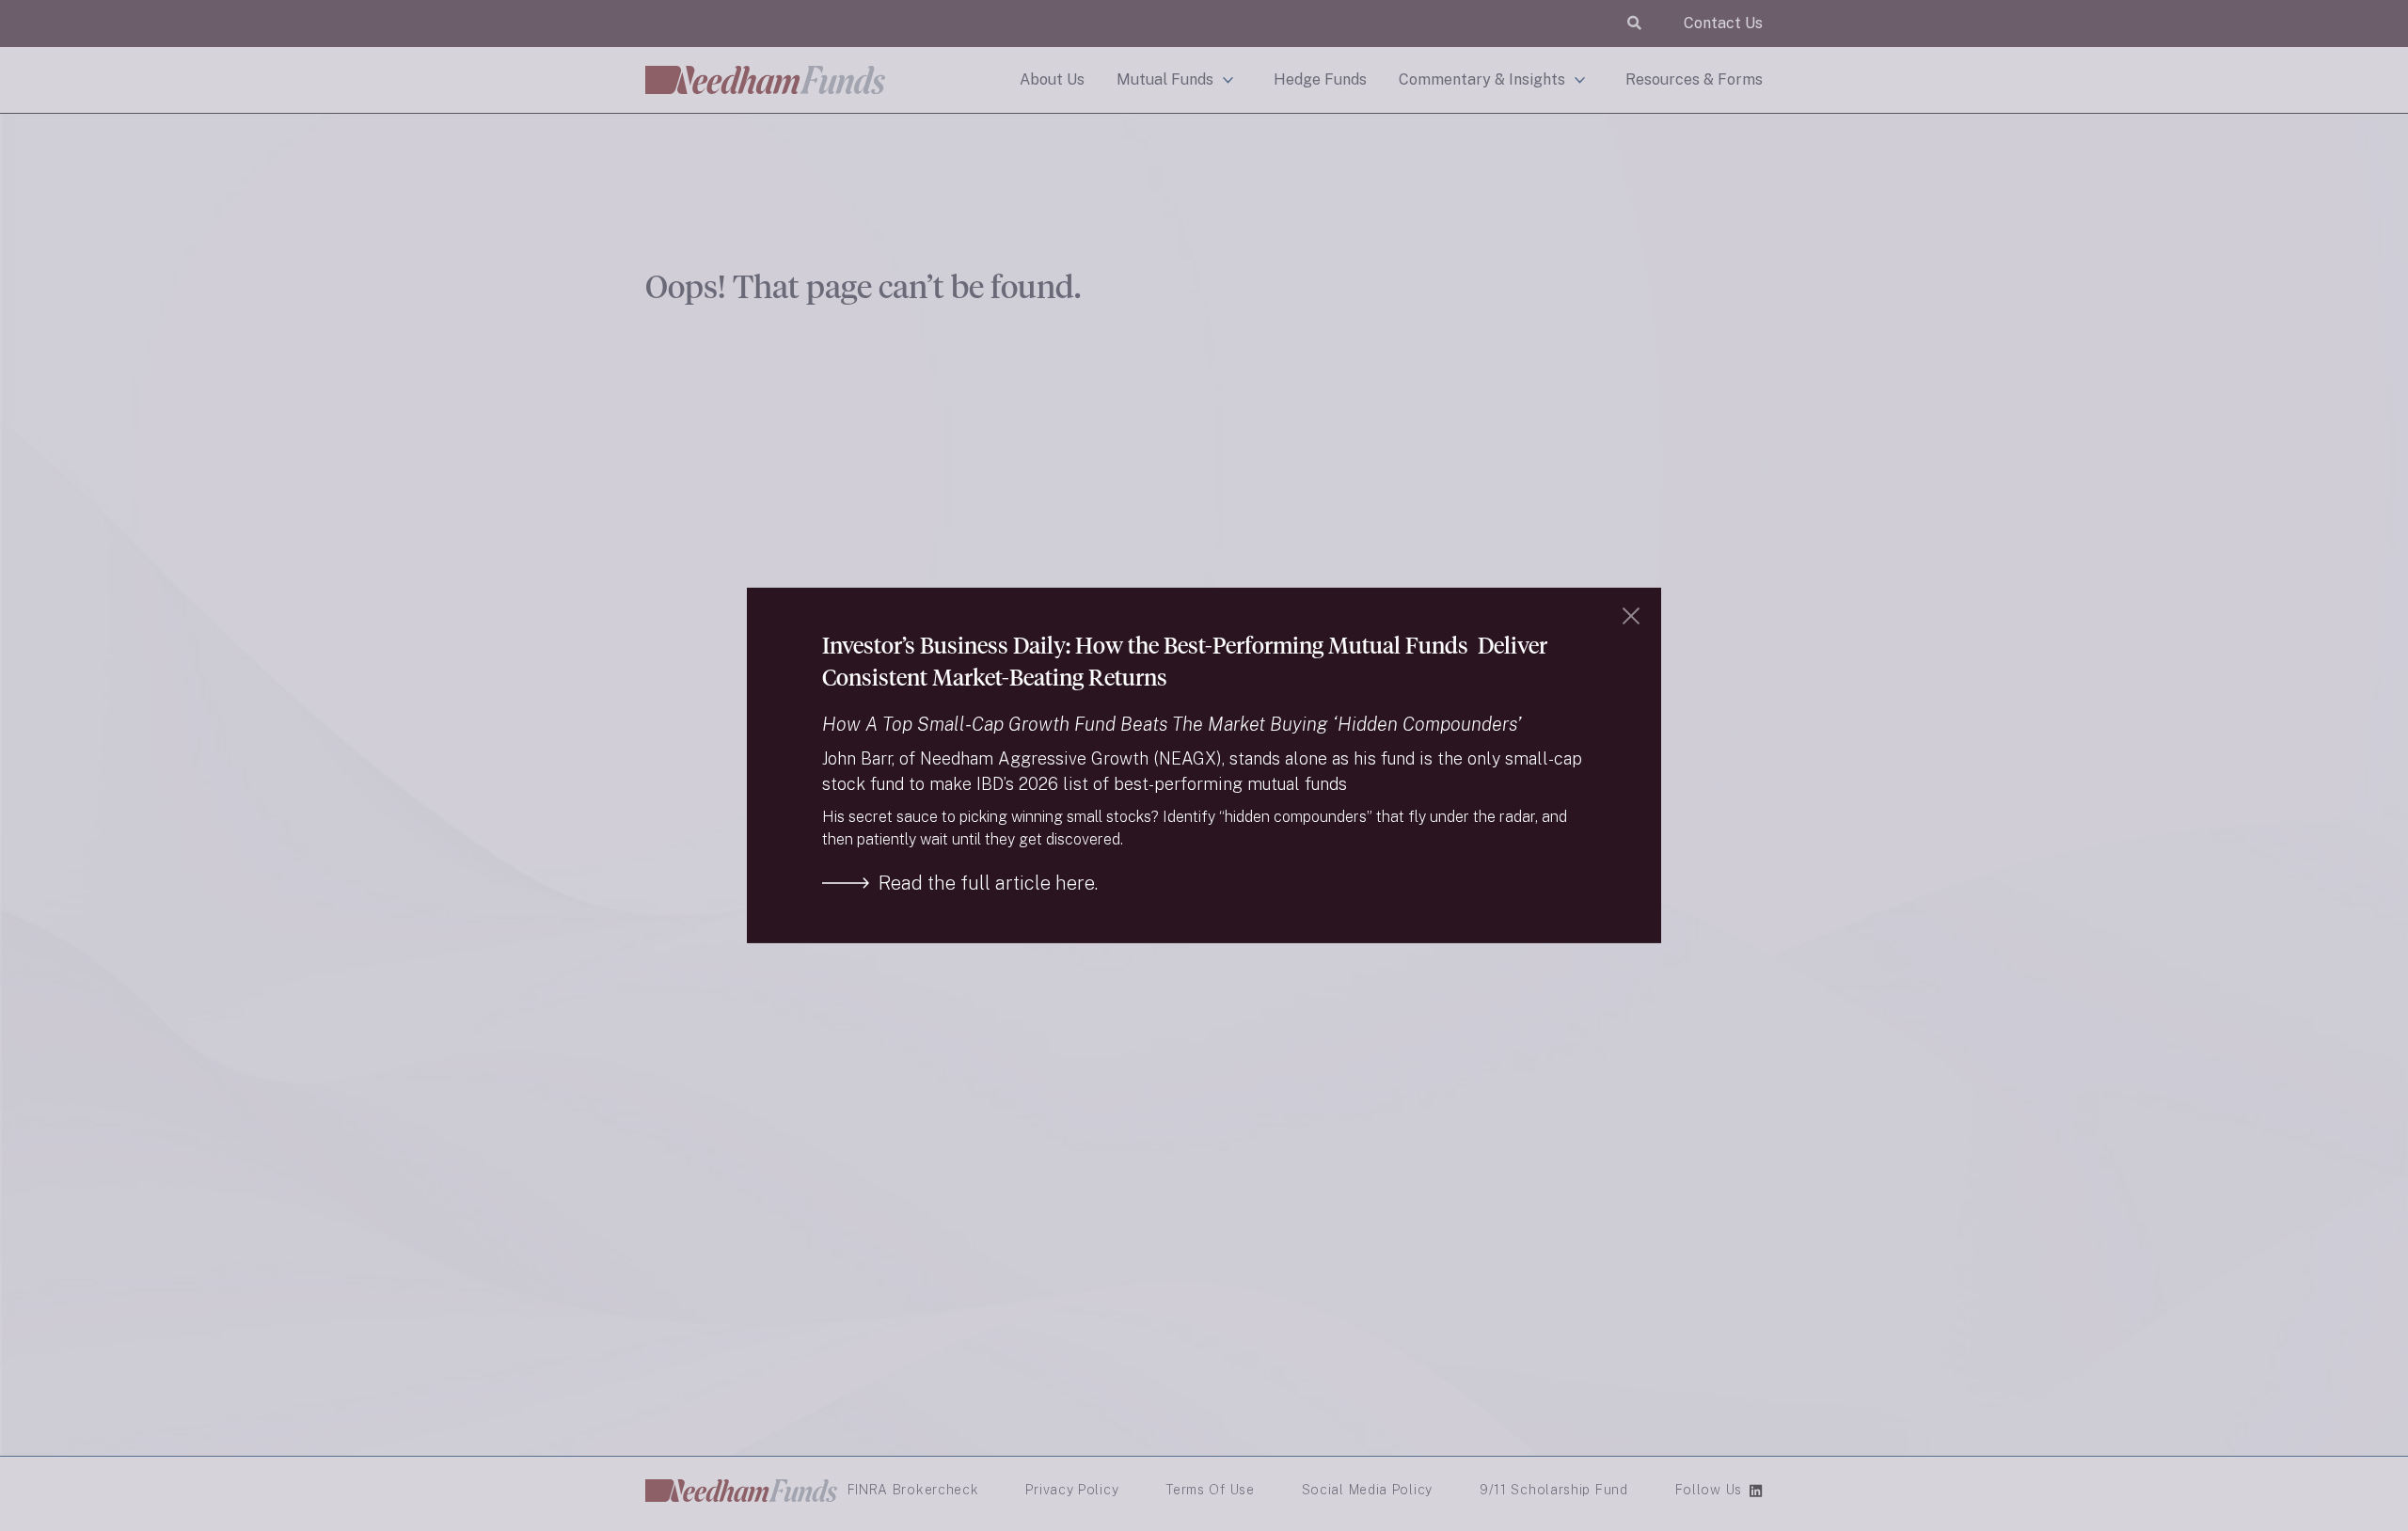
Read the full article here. (988, 883)
